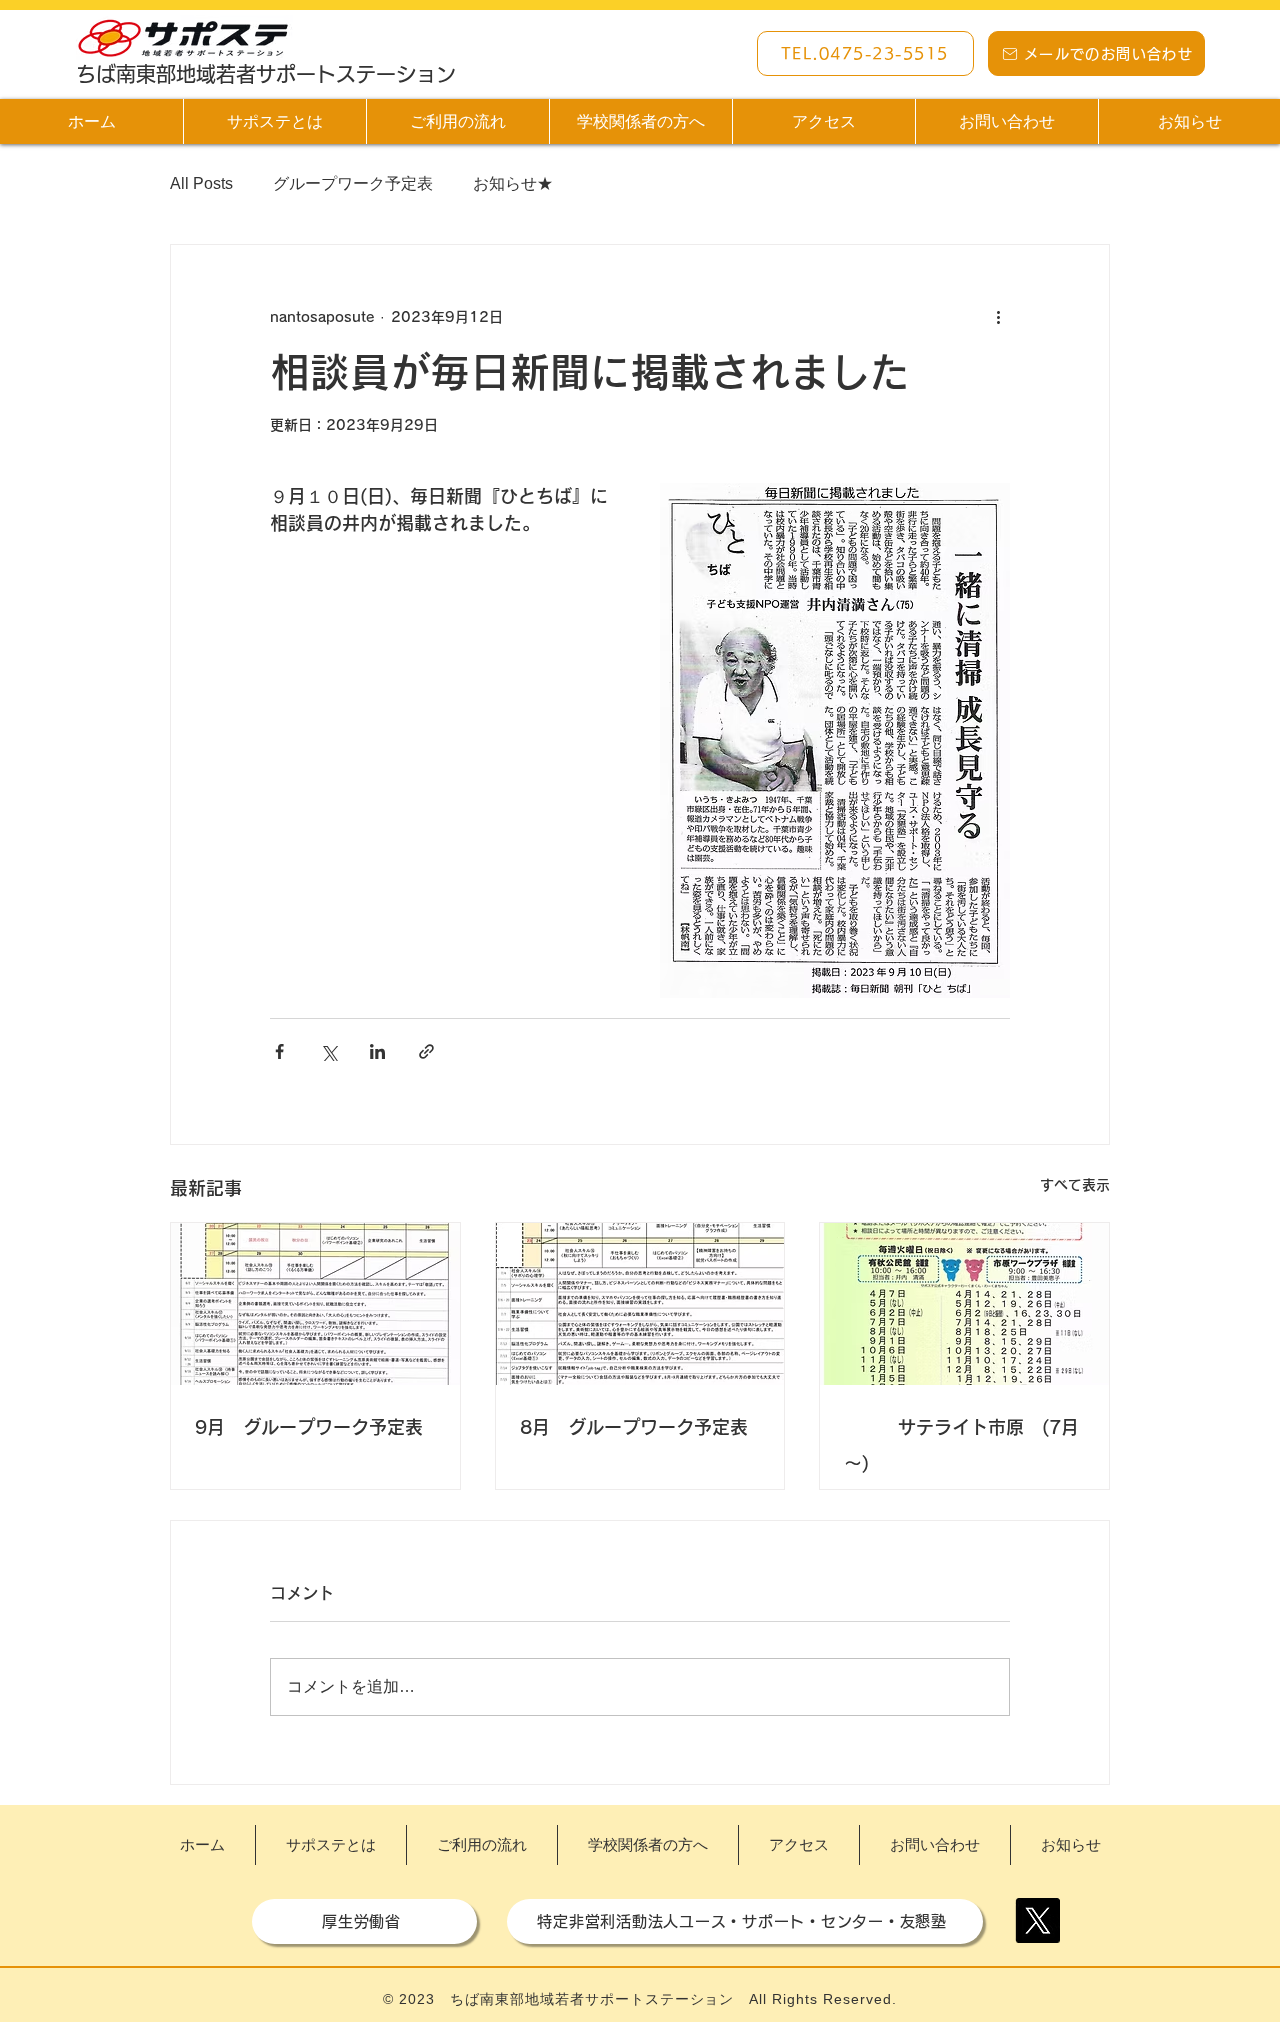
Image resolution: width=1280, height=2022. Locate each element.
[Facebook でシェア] (279, 1051)
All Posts (201, 183)
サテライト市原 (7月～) (961, 1445)
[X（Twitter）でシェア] (328, 1051)
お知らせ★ (513, 183)
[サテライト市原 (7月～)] (964, 1304)
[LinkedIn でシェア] (377, 1051)
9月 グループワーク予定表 (309, 1427)
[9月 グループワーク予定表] (315, 1304)
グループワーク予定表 (353, 183)
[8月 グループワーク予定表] (640, 1304)
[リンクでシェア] (426, 1051)
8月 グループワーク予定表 (634, 1427)
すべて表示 (1075, 1185)
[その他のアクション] (998, 317)
